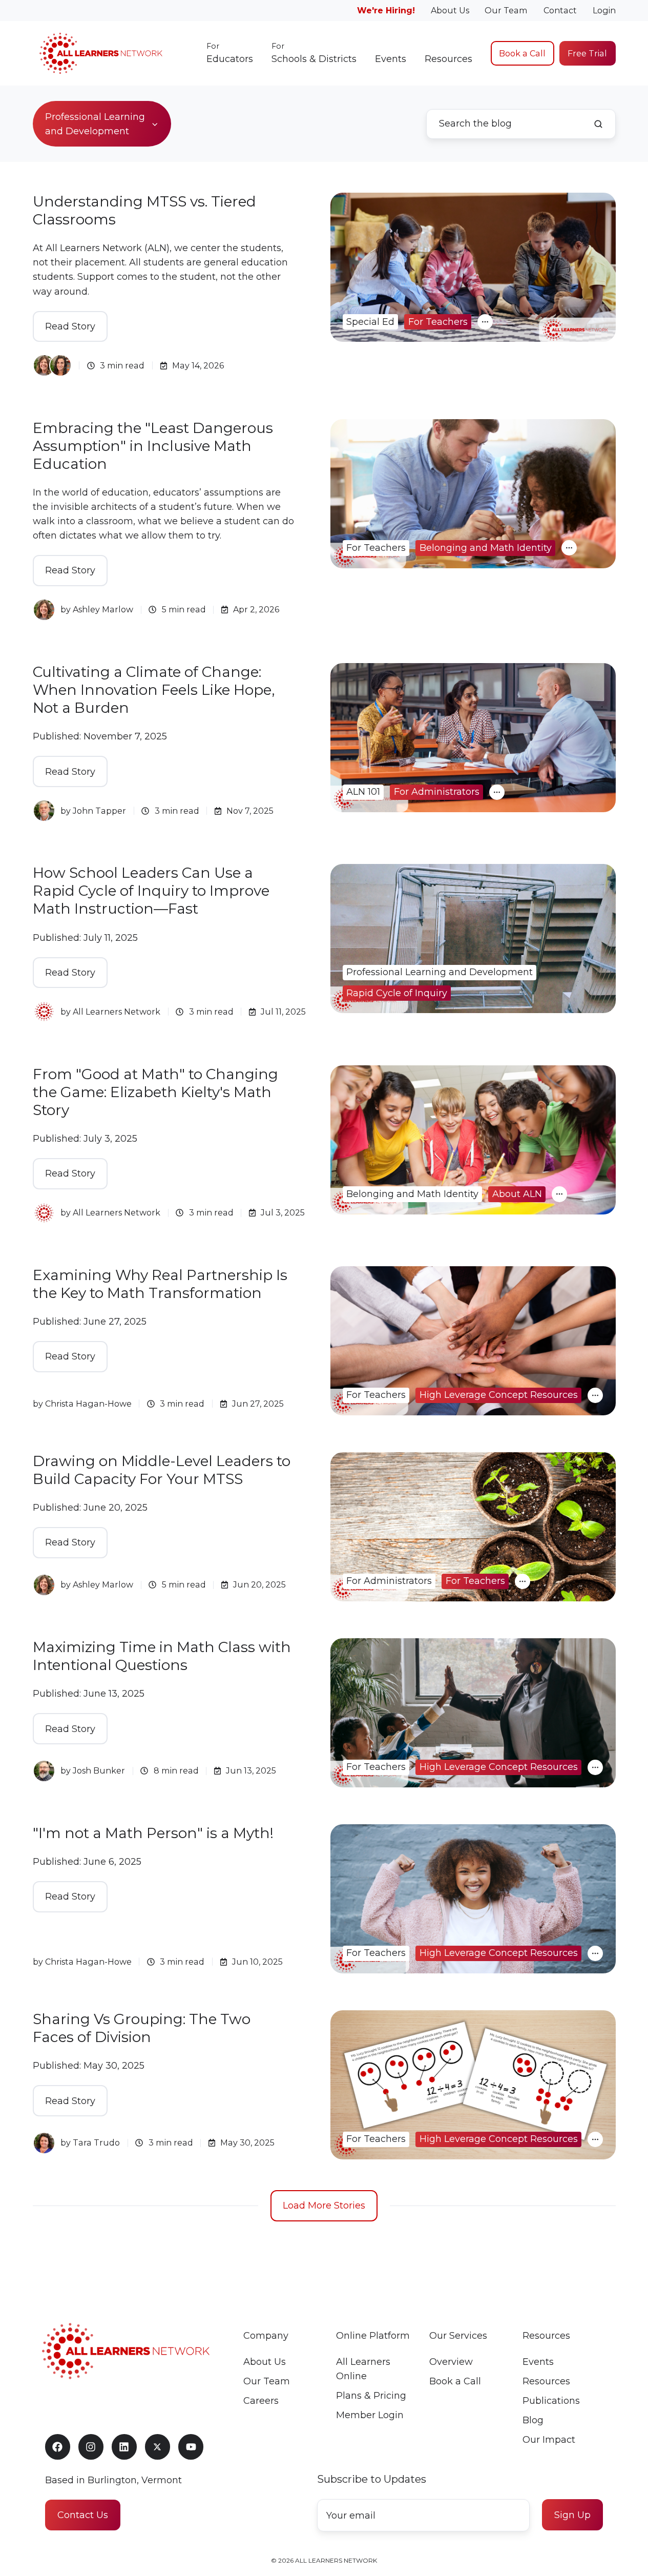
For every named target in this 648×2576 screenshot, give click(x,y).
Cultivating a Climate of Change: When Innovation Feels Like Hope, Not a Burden (154, 690)
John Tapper (99, 811)
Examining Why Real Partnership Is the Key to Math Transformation (160, 1284)
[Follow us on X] (158, 2447)
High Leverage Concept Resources (499, 1395)
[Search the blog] (598, 124)
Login (604, 10)
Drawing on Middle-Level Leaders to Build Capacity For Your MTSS (162, 1470)
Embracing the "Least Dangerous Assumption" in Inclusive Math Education (153, 446)
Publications (551, 2401)
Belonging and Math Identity (486, 548)
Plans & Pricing (371, 2396)
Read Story (70, 326)
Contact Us (83, 2515)
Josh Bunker (99, 1770)
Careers (261, 2401)
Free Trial (587, 53)
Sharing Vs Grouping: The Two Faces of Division (142, 2028)
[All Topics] (485, 322)
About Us (450, 10)
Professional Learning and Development (440, 972)
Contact (560, 10)
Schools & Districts (314, 53)
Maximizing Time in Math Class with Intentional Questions (162, 1656)
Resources (448, 59)
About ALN (517, 1194)
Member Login (370, 2415)
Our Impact (549, 2440)
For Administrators (437, 792)
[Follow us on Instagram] (91, 2447)
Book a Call (522, 53)
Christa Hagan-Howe (88, 1404)
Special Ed (370, 322)
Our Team (506, 10)
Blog (533, 2420)
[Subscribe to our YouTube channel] (191, 2447)
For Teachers (438, 322)
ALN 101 (363, 792)
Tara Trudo (96, 2142)
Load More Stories (324, 2206)
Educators (230, 53)
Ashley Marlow (103, 609)
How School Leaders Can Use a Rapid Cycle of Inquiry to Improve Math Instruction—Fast (151, 891)
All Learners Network (117, 1012)
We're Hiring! (386, 10)
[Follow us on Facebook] (58, 2447)
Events (391, 59)
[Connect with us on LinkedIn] (124, 2447)
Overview (451, 2362)
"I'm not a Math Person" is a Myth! (153, 1833)
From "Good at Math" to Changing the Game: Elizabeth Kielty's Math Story (155, 1092)
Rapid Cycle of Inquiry (397, 993)
